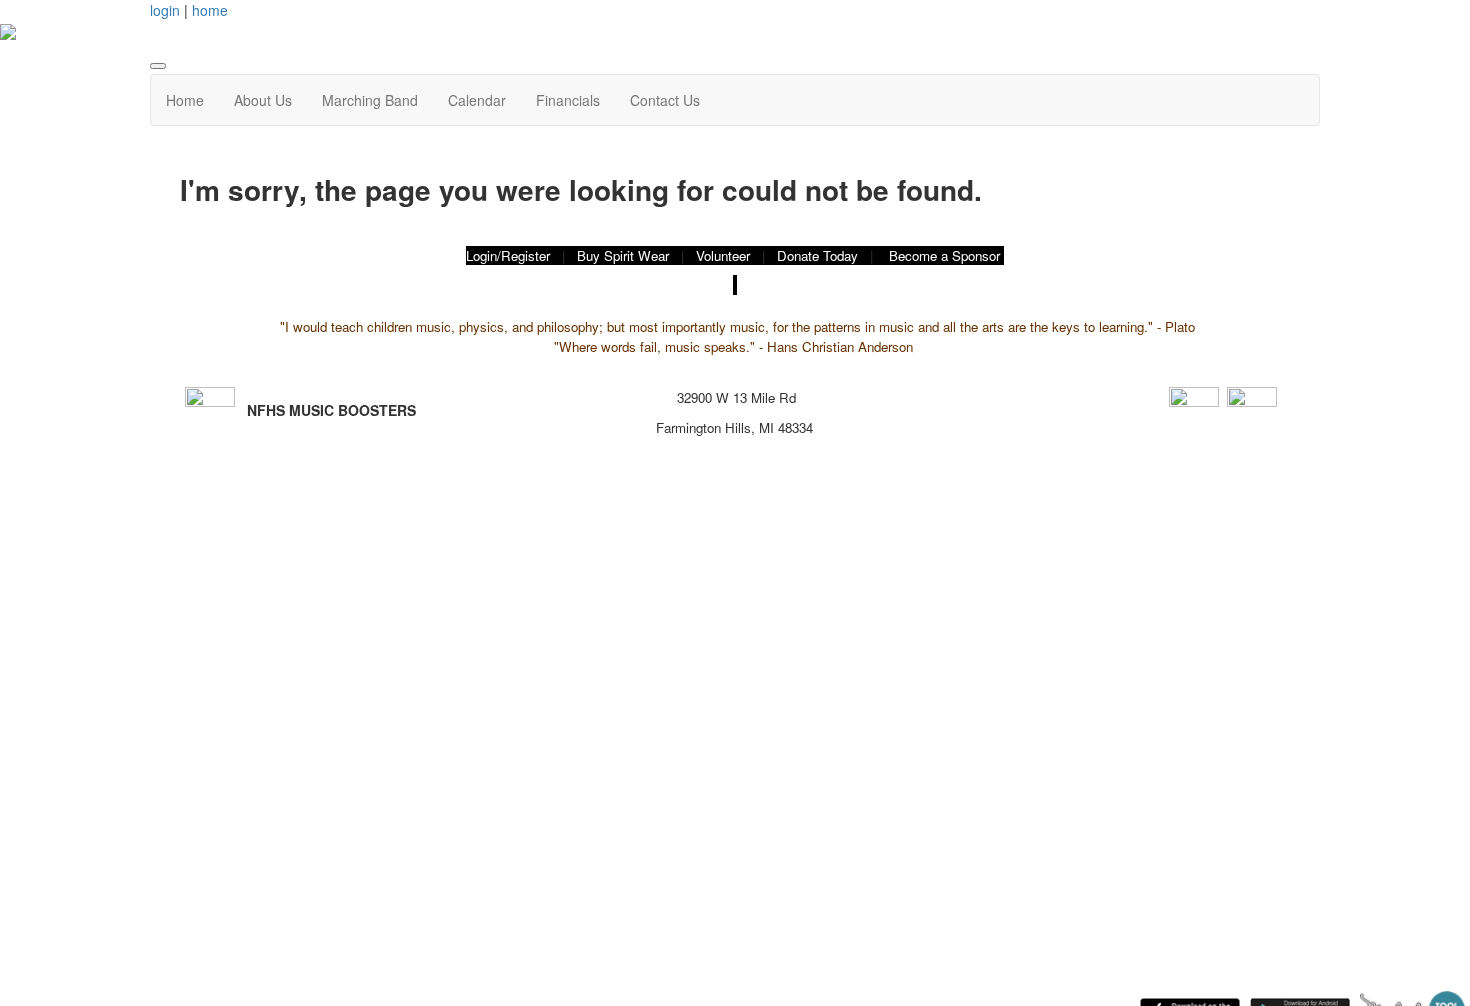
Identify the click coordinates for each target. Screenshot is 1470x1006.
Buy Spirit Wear (623, 255)
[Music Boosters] (1194, 409)
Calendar (477, 100)
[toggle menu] (158, 66)
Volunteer (723, 255)
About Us (263, 100)
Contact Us (665, 100)
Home (185, 100)
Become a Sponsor (944, 255)
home (210, 10)
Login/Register (508, 255)
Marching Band (370, 100)
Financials (568, 100)
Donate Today (817, 255)
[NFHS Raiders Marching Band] (1252, 409)
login (165, 10)
